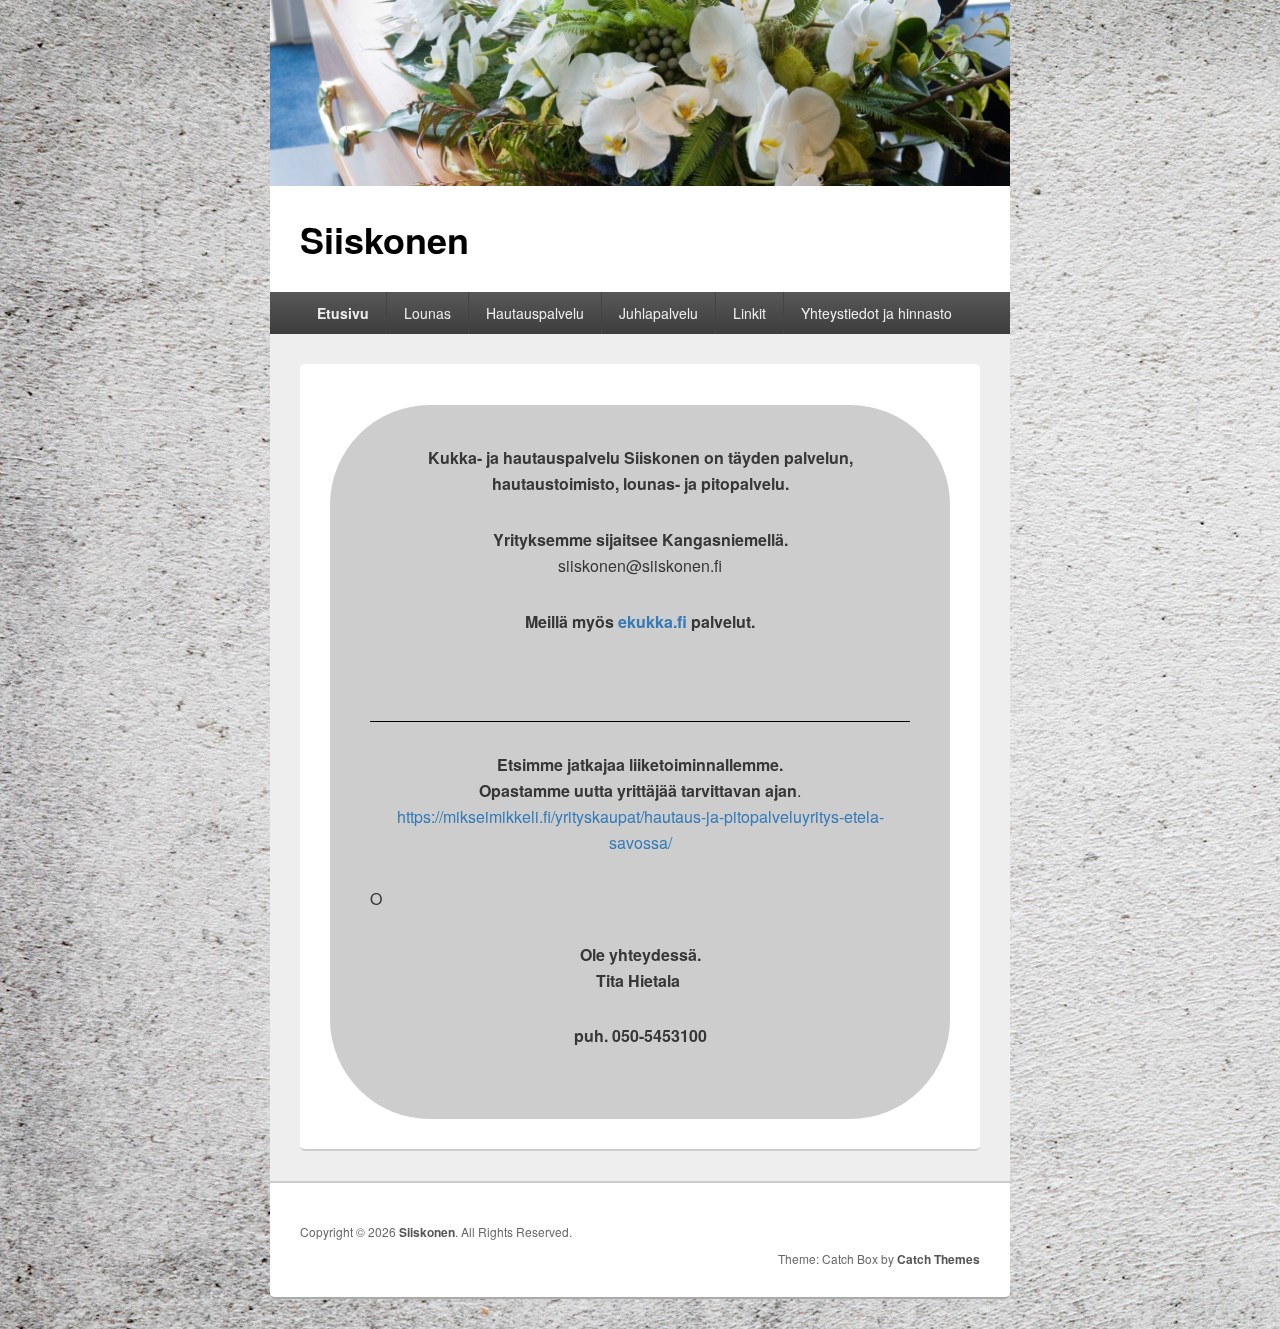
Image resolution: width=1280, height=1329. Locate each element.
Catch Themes (938, 1259)
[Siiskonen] (640, 179)
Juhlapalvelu (658, 313)
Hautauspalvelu (535, 313)
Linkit (749, 313)
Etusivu (343, 313)
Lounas (427, 313)
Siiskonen (384, 239)
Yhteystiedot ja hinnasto (876, 313)
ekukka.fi (652, 621)
